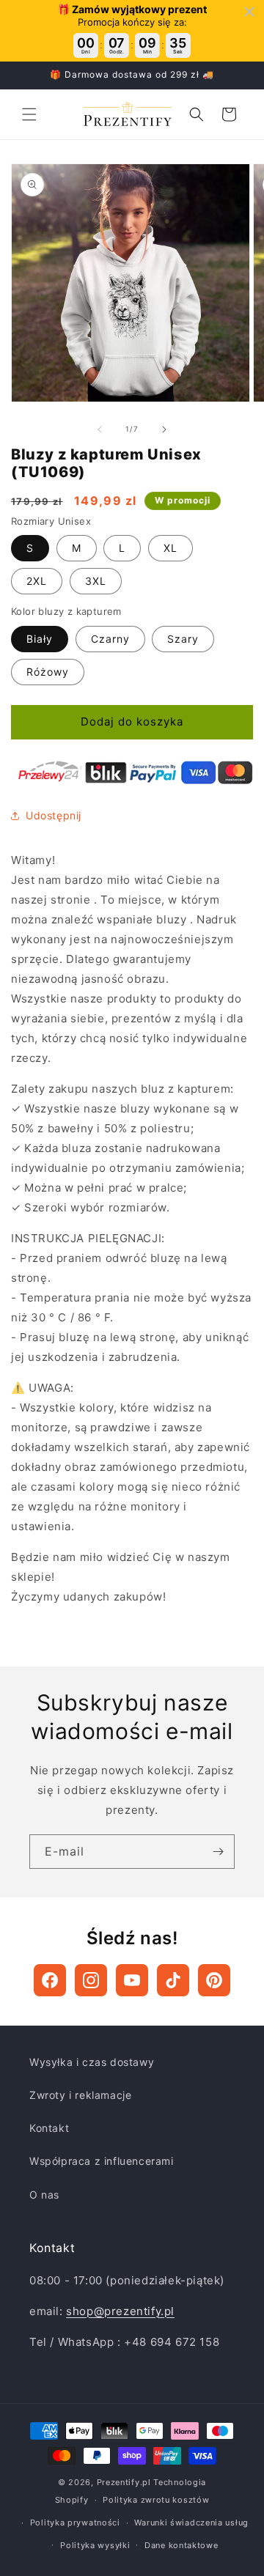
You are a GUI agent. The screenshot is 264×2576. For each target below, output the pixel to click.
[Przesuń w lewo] (100, 429)
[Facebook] (50, 1980)
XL (170, 548)
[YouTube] (132, 1980)
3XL (96, 581)
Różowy (48, 672)
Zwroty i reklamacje (80, 2095)
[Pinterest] (214, 1980)
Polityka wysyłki (95, 2545)
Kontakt (49, 2128)
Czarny (110, 639)
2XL (37, 581)
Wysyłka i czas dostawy (92, 2062)
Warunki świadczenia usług (191, 2523)
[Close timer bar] (249, 12)
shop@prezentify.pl (120, 2311)
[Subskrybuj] (218, 1852)
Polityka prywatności (75, 2523)
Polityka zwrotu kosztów (156, 2500)
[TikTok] (173, 1980)
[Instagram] (91, 1980)
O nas (44, 2195)
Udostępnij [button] (54, 815)
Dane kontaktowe (181, 2545)
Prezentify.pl (124, 2482)
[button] (29, 114)
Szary (183, 639)
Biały (40, 639)
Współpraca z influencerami (102, 2161)
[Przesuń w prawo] (164, 429)
